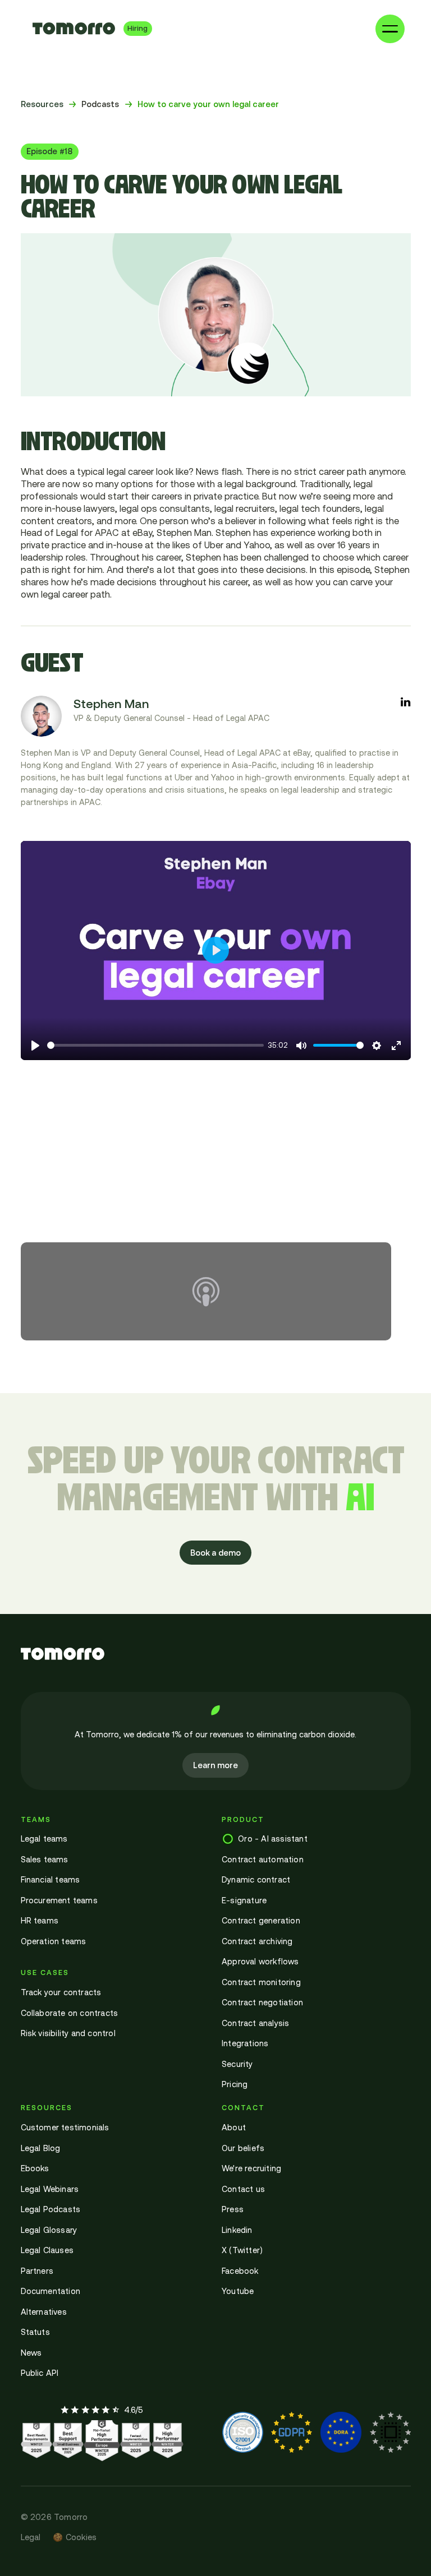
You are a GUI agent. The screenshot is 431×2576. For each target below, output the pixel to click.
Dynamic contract (256, 1879)
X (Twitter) (242, 2250)
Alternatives (44, 2312)
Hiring (137, 28)
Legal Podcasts (51, 2209)
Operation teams (54, 1941)
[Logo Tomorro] (74, 29)
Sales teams (45, 1859)
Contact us (243, 2189)
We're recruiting (251, 2168)
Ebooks (35, 2168)
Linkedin (237, 2230)
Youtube (238, 2291)
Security (237, 2064)
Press (233, 2209)
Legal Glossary (49, 2230)
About (234, 2127)
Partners (37, 2271)
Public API (40, 2373)
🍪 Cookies (75, 2537)
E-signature (244, 1900)
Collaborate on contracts (70, 2013)
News (31, 2353)
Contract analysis (255, 2023)
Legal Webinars (50, 2189)
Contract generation (261, 1920)
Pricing (235, 2084)
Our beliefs (243, 2148)
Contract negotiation (262, 2002)
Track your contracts (61, 1992)
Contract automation (263, 1859)
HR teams (40, 1920)
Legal (31, 2537)
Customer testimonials (65, 2127)
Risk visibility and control (68, 2033)
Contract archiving (257, 1941)
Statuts (35, 2332)
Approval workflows (260, 1961)
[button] (390, 29)
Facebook (240, 2271)
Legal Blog (41, 2148)
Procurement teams (59, 1900)
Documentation (51, 2291)
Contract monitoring (261, 1982)
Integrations (245, 2043)
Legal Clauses (47, 2250)
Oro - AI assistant (273, 1839)
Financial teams (51, 1879)
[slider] (155, 1045)
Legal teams (44, 1839)
